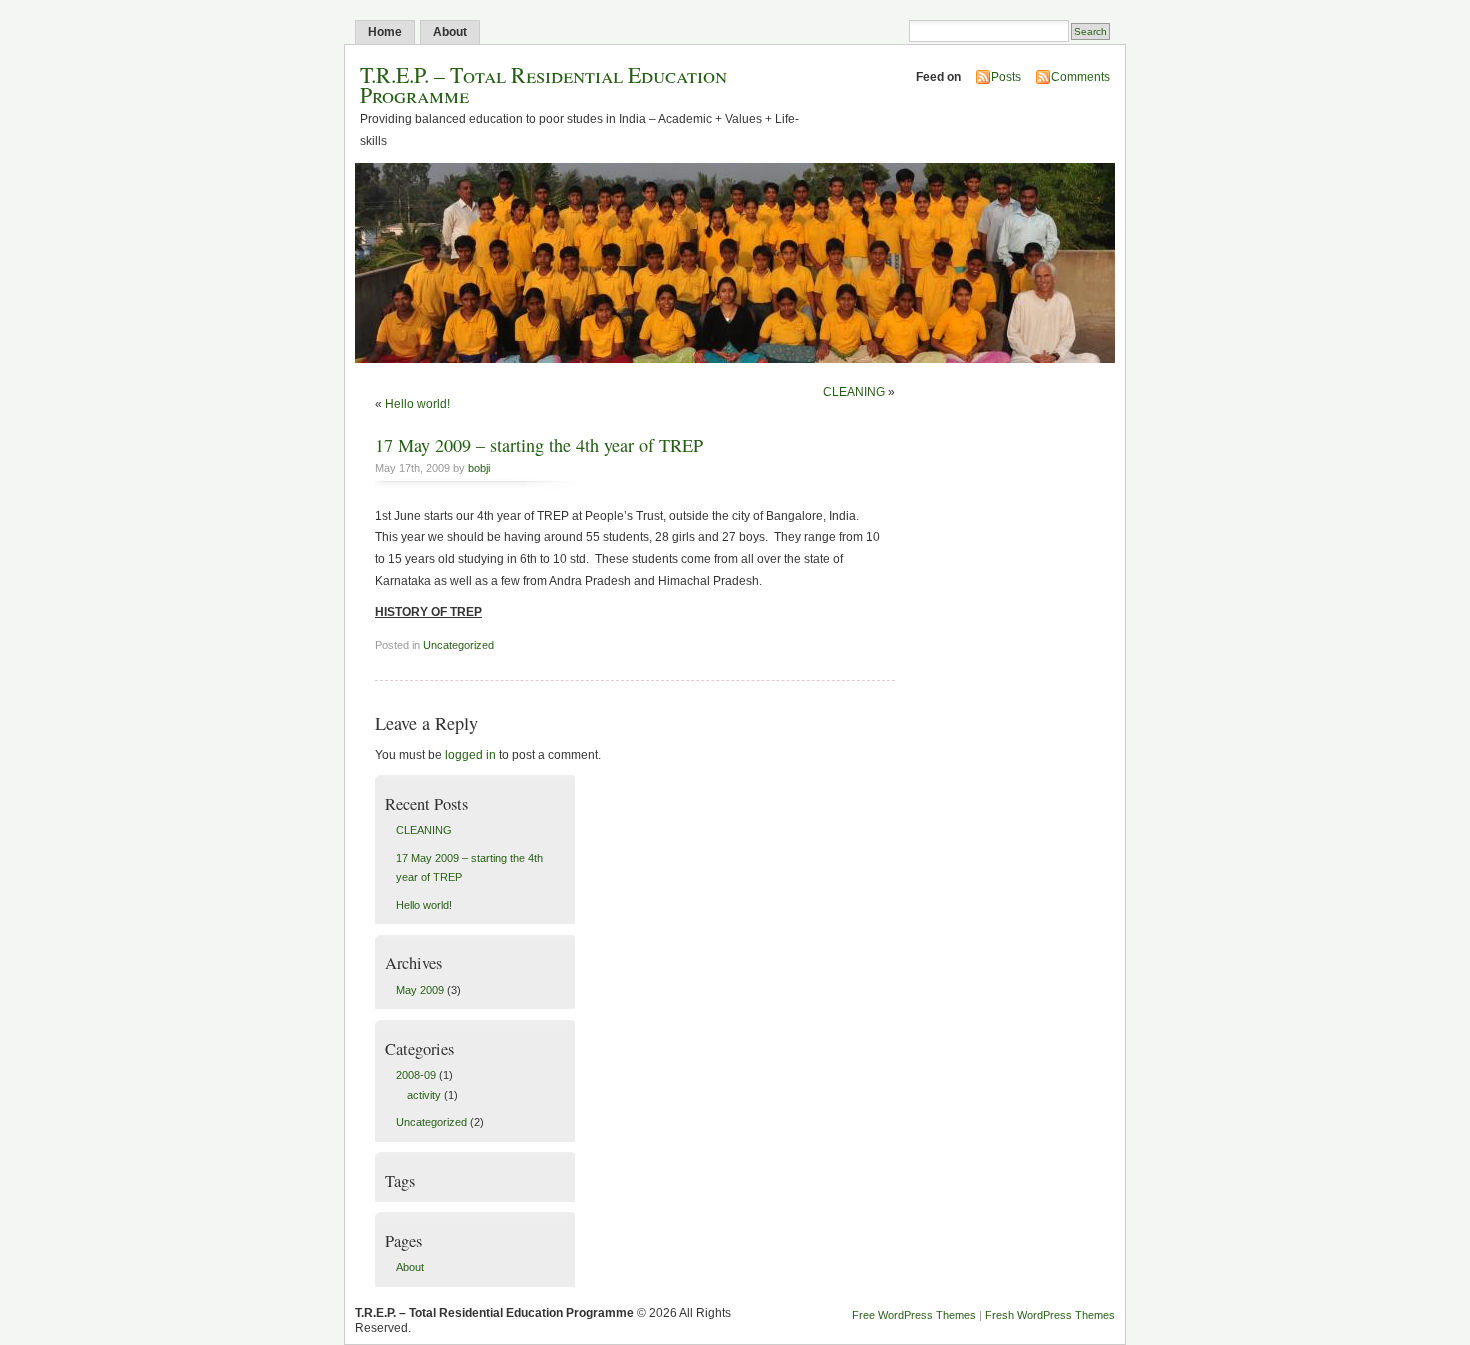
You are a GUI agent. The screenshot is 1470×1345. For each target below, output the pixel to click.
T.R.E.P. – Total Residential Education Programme (543, 84)
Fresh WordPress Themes (1050, 1315)
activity (424, 1095)
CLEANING (854, 392)
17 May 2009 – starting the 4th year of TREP (539, 445)
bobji (479, 468)
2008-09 (416, 1075)
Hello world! (417, 404)
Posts (1006, 77)
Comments (1080, 77)
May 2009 (420, 990)
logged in (470, 755)
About (450, 32)
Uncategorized (458, 645)
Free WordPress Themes (914, 1315)
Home (385, 32)
